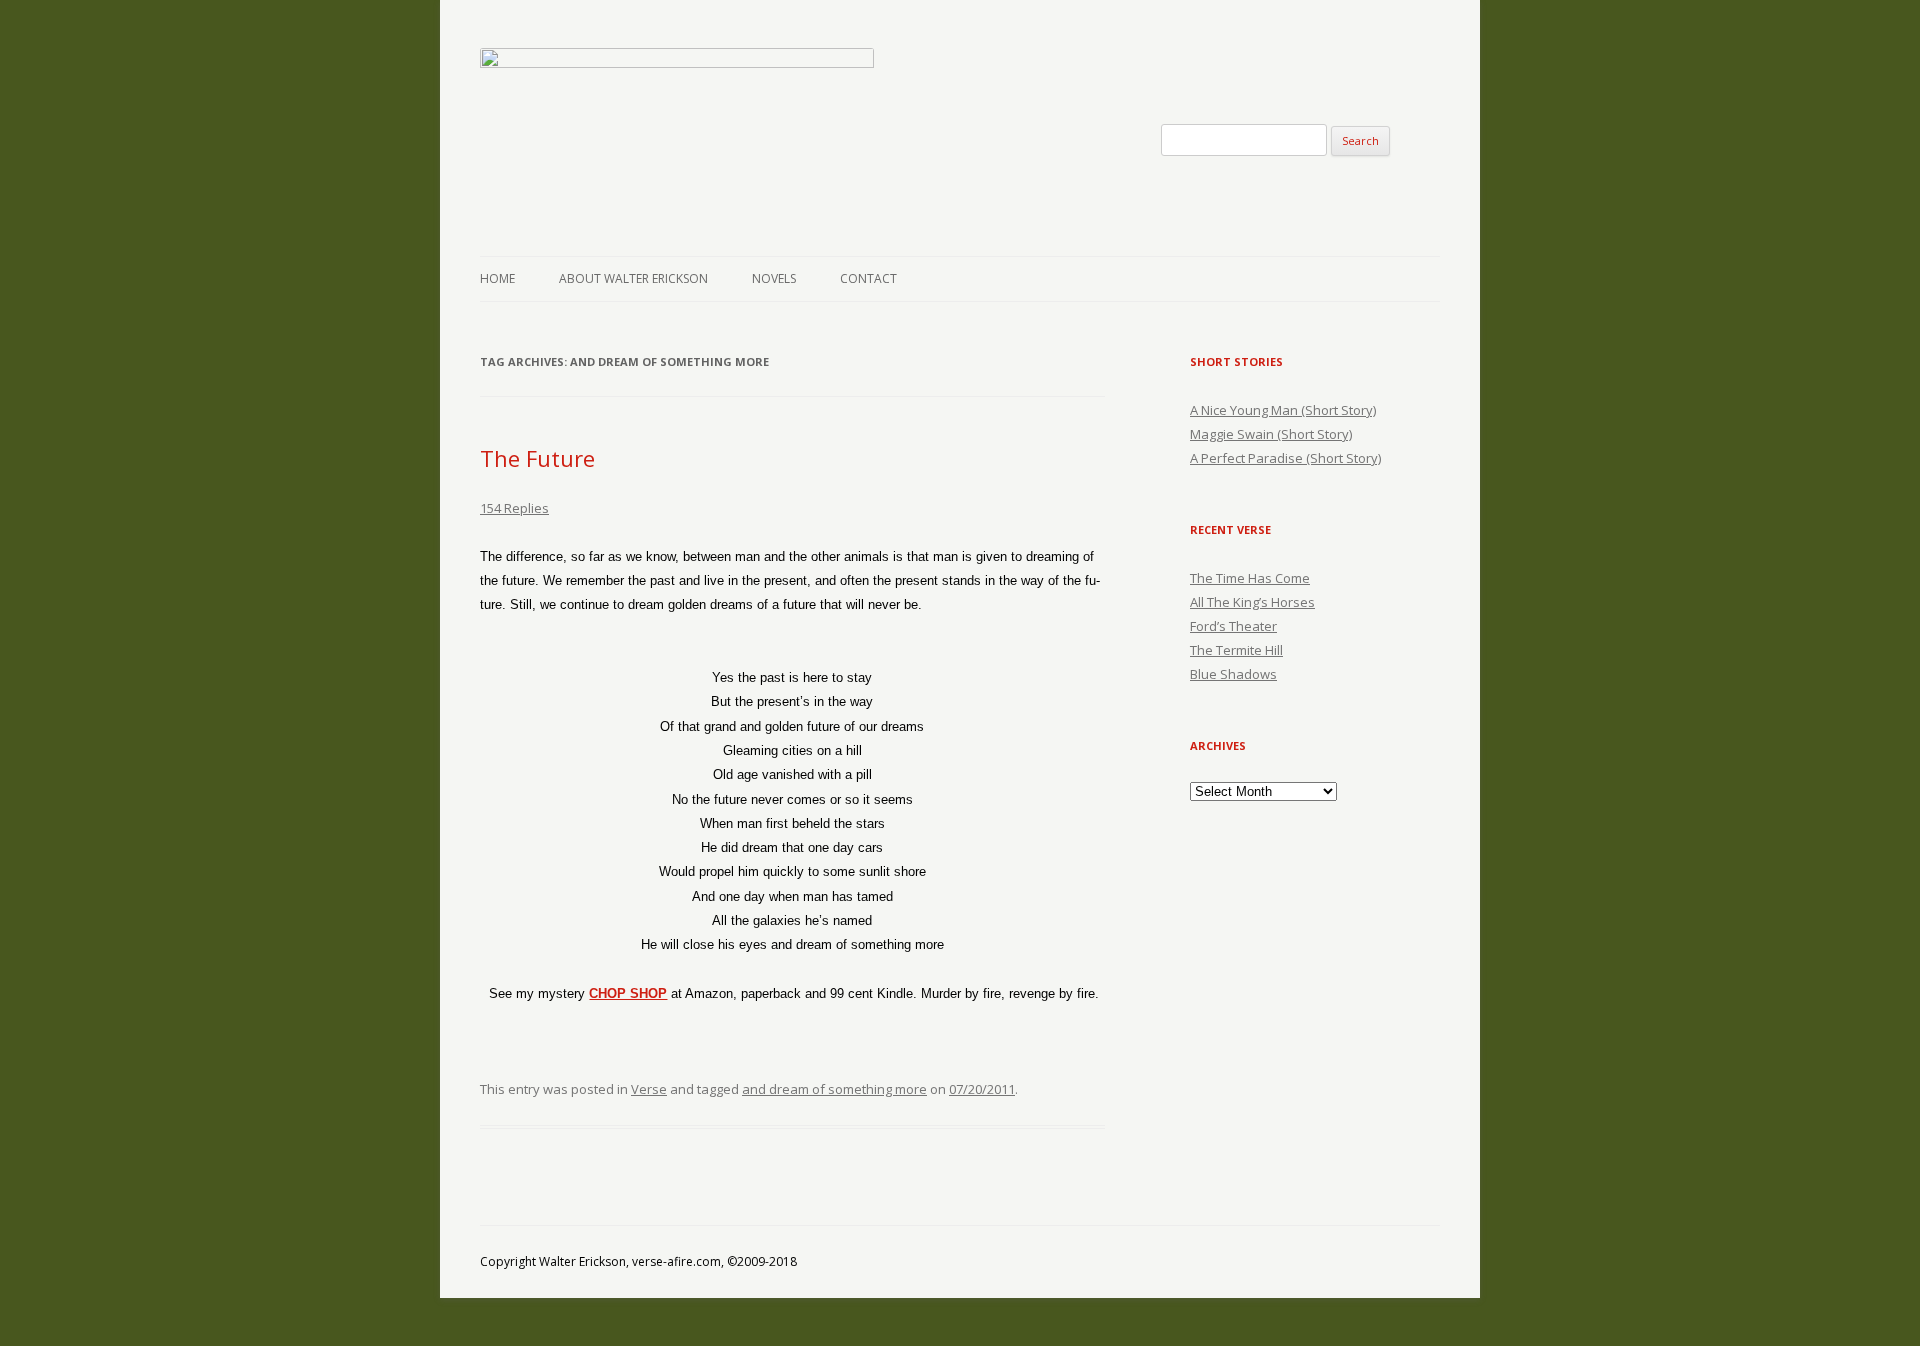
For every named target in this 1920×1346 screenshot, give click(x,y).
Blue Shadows (1233, 674)
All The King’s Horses (1252, 602)
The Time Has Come (1250, 578)
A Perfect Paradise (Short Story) (1285, 458)
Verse (649, 1089)
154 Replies (514, 508)
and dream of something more (834, 1089)
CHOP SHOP (628, 993)
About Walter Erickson (633, 278)
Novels (774, 278)
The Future (537, 458)
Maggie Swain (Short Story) (1271, 434)
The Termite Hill (1236, 650)
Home (497, 278)
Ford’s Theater (1233, 626)
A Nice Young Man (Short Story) (1283, 410)
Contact (868, 278)
